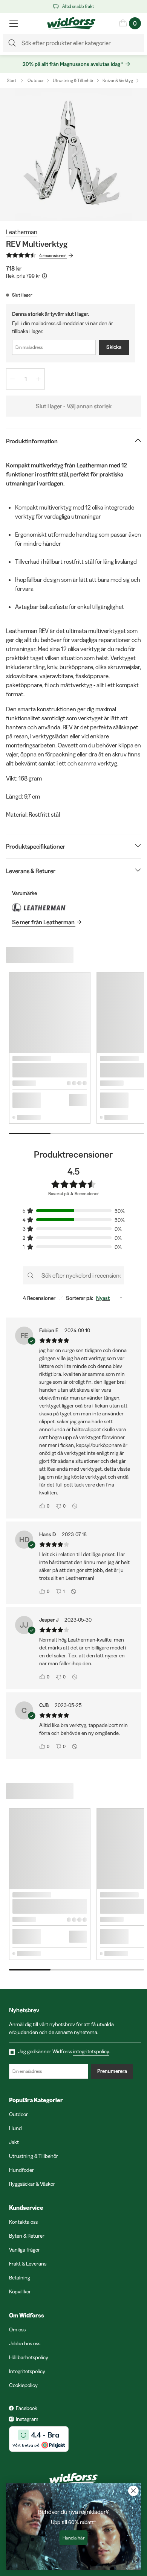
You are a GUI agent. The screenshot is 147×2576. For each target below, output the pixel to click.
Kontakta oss (23, 2222)
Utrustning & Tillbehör (73, 80)
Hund (15, 2128)
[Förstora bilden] (73, 154)
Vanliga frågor (24, 2250)
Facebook (27, 2408)
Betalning (20, 2278)
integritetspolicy (91, 2051)
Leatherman (22, 232)
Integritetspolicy (27, 2371)
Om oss (17, 2330)
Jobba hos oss (25, 2343)
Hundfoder (21, 2170)
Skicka (114, 347)
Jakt (14, 2142)
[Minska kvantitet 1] (12, 379)
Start (11, 80)
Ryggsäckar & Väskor (32, 2184)
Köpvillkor (20, 2291)
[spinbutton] (25, 379)
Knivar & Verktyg (118, 80)
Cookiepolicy (23, 2385)
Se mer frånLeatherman (43, 922)
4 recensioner (53, 255)
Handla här (74, 2538)
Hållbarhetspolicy (29, 2357)
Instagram (27, 2419)
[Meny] (14, 23)
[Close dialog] (133, 2491)
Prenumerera (112, 2071)
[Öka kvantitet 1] (38, 379)
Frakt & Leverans (28, 2264)
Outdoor (36, 80)
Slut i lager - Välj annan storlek (74, 406)
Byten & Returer (27, 2236)
